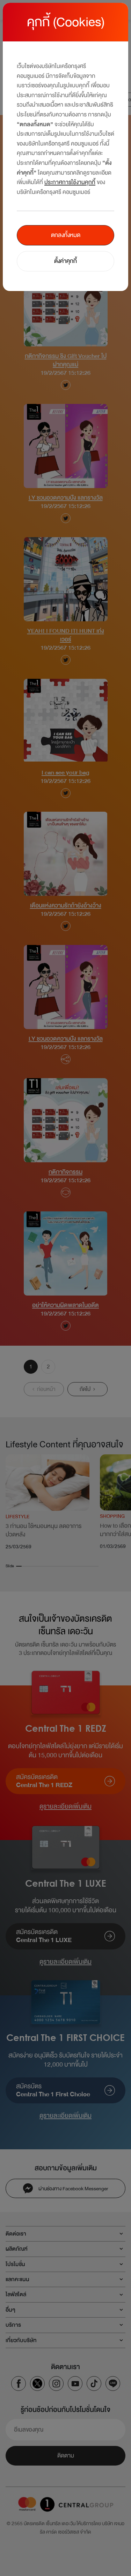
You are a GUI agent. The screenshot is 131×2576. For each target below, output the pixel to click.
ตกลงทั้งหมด (66, 235)
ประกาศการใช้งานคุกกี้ (70, 182)
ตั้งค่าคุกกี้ (65, 261)
